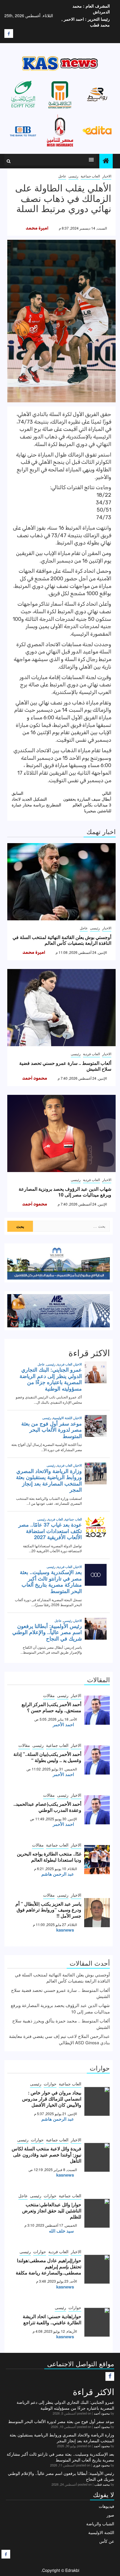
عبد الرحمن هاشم (58, 1874)
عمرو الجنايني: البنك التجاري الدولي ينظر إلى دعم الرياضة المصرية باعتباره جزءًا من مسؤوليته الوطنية (65, 2405)
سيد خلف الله (61, 2231)
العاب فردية (91, 1054)
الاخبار (107, 176)
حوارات (50, 2084)
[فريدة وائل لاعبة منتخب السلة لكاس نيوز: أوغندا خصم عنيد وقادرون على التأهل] (97, 2157)
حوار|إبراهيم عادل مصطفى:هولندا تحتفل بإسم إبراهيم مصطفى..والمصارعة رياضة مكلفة (48, 2266)
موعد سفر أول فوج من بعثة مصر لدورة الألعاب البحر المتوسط (61, 2421)
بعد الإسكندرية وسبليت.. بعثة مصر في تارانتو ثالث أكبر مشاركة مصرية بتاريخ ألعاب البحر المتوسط (60, 2457)
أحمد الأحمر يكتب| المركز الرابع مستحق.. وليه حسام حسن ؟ (51, 1707)
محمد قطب (102, 2484)
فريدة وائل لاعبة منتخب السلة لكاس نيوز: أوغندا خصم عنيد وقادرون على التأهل (46, 2155)
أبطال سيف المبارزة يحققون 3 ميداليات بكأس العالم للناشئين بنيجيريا (87, 802)
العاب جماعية (90, 176)
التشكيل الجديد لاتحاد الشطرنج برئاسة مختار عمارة (36, 799)
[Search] (9, 161)
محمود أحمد (35, 1078)
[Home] (106, 161)
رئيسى (73, 176)
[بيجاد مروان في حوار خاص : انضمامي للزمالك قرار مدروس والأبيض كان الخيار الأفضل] (97, 2101)
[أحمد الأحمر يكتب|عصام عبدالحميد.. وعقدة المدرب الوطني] (97, 1810)
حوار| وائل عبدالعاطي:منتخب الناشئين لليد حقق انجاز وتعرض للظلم (52, 2211)
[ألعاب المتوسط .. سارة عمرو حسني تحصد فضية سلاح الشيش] (61, 1008)
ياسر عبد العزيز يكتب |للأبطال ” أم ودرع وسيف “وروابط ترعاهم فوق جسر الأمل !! (48, 1910)
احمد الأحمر (63, 1724)
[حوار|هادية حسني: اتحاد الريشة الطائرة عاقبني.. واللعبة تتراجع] (97, 2322)
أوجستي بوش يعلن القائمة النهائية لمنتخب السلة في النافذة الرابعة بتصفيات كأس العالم (62, 940)
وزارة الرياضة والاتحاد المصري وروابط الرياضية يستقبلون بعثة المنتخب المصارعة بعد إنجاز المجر (62, 2438)
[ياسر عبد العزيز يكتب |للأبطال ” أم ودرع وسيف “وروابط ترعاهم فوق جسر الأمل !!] (97, 1913)
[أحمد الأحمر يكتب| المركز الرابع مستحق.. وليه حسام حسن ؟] (97, 1710)
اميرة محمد (37, 228)
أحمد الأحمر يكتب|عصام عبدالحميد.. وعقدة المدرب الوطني (47, 1807)
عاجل (62, 176)
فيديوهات (106, 2506)
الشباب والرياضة (100, 2524)
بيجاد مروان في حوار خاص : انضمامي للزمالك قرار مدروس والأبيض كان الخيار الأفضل (52, 2099)
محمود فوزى (101, 2465)
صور (110, 2515)
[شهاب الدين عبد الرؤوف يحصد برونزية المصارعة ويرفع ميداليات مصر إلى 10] (61, 1133)
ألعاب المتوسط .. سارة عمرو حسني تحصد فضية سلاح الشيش (65, 1066)
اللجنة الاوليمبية (101, 2532)
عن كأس (107, 2541)
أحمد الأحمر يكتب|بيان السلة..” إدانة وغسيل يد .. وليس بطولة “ (47, 1757)
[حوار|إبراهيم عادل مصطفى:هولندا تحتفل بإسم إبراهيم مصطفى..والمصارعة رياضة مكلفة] (97, 2269)
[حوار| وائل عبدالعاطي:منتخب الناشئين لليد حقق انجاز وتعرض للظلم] (97, 2213)
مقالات (49, 1695)
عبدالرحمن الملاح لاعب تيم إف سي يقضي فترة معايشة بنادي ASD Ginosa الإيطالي (59, 2039)
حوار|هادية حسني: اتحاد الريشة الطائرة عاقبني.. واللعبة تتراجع (52, 2319)
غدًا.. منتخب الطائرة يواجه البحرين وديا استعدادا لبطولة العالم (49, 1857)
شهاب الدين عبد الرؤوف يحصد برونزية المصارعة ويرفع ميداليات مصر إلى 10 (65, 1192)
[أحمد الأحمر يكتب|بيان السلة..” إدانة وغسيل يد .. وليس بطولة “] (97, 1760)
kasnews (65, 1930)
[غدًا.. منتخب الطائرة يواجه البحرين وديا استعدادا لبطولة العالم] (97, 1860)
